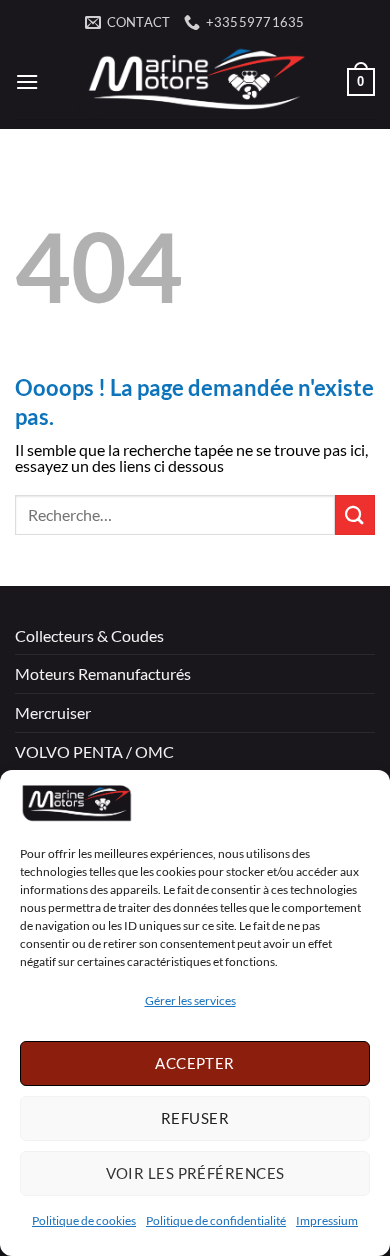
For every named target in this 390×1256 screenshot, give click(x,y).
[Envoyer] (355, 514)
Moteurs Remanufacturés (103, 673)
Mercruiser (53, 712)
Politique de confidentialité (216, 1220)
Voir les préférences (195, 1173)
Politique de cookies (84, 1220)
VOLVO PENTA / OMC (94, 751)
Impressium (327, 1220)
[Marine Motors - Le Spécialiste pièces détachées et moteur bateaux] (193, 82)
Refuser (195, 1118)
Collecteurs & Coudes (89, 635)
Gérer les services (190, 1000)
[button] (27, 81)
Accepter (195, 1063)
